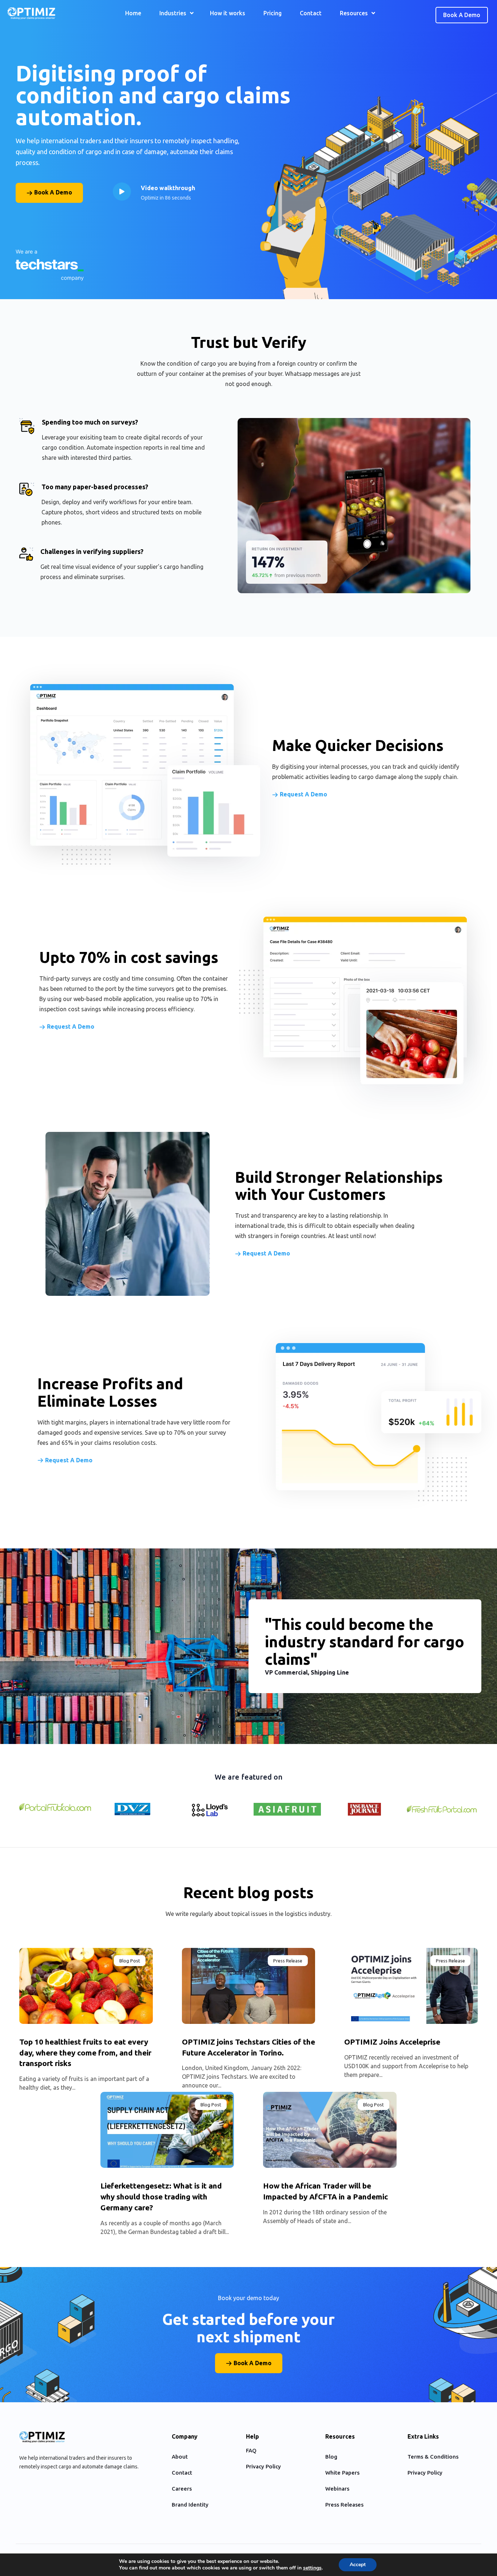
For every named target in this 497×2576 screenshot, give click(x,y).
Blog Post (130, 1961)
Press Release (288, 1961)
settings (312, 2568)
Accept (358, 2565)
